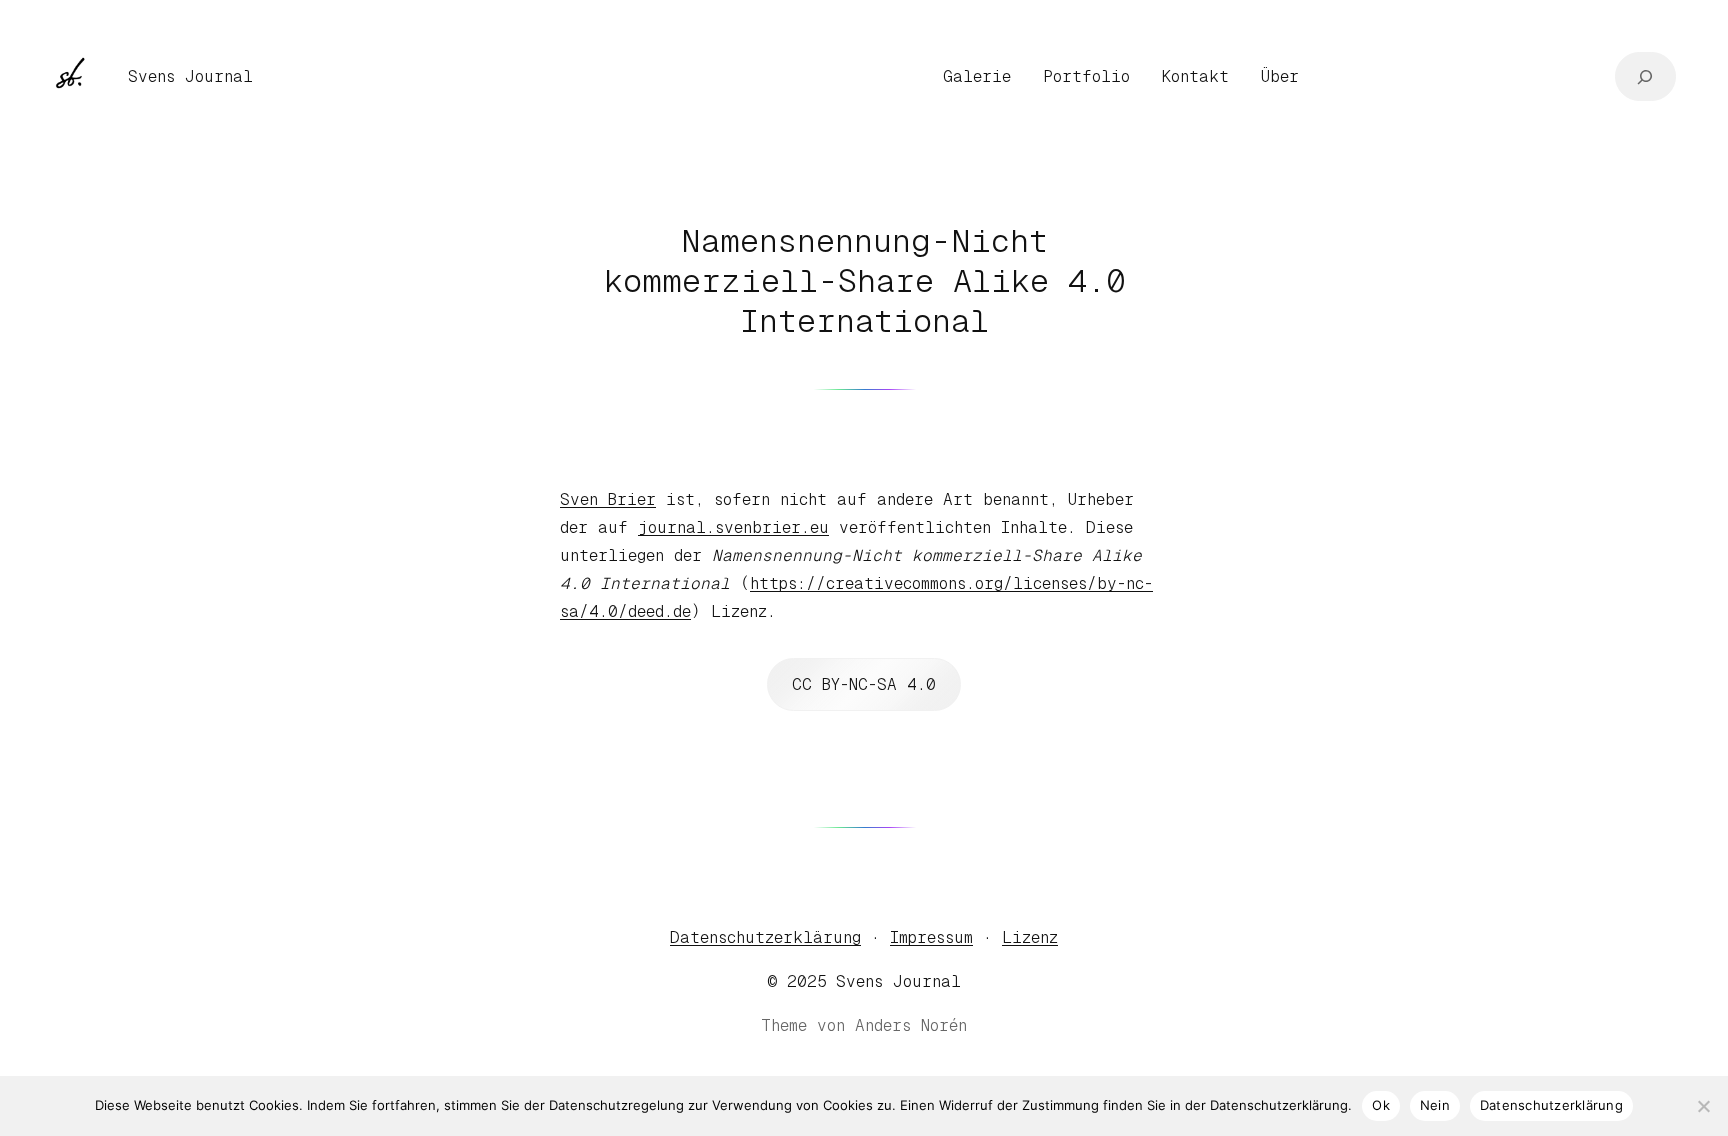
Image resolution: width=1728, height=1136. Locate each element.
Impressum (931, 937)
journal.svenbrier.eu (733, 527)
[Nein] (1703, 1106)
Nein (1435, 1105)
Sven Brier (608, 499)
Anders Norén (911, 1025)
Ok (1381, 1105)
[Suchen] (1645, 76)
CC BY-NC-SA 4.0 (864, 684)
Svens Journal (190, 76)
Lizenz (1030, 937)
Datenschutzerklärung (765, 937)
